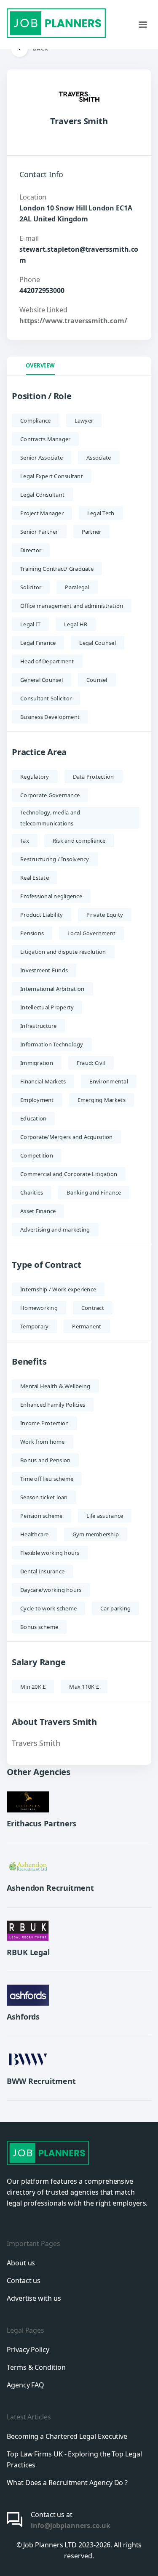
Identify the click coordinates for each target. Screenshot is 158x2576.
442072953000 (42, 290)
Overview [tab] (40, 365)
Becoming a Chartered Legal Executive (67, 2436)
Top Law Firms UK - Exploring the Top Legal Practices (74, 2459)
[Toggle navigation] (143, 24)
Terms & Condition (36, 2367)
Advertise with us (34, 2298)
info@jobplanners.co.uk (71, 2525)
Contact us (24, 2281)
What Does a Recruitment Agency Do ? (67, 2483)
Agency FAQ (25, 2385)
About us (21, 2263)
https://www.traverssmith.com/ (73, 321)
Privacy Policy (28, 2350)
